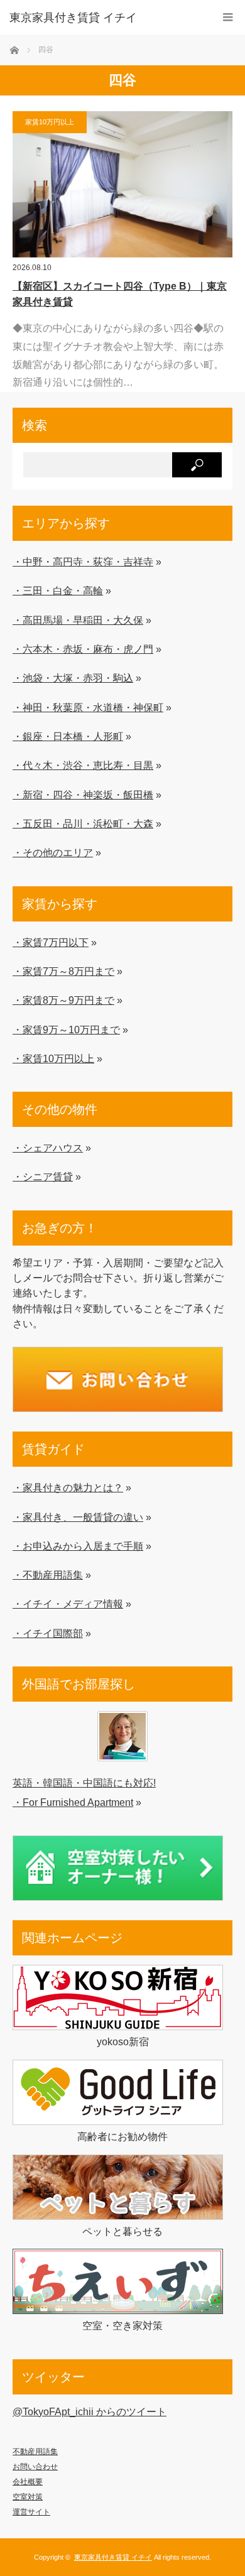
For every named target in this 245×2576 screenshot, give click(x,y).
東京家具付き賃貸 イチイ (73, 18)
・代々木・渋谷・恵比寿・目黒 (83, 765)
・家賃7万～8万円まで (63, 971)
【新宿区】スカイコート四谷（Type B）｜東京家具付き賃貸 (120, 294)
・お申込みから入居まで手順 (78, 1546)
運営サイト (31, 2512)
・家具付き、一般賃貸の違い (78, 1517)
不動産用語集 (35, 2452)
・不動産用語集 (48, 1575)
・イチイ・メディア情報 (68, 1604)
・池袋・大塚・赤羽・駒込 (73, 678)
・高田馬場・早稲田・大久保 (78, 620)
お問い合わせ (35, 2467)
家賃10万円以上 (50, 122)
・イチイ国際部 (48, 1633)
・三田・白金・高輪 (58, 590)
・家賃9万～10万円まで (66, 1030)
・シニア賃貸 (43, 1177)
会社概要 (28, 2482)
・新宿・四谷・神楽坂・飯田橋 (83, 795)
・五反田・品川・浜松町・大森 (83, 823)
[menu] (228, 17)
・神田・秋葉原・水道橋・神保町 (88, 707)
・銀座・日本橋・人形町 (68, 736)
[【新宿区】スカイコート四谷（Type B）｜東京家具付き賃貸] (122, 184)
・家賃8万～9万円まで (63, 1000)
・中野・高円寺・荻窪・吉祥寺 (83, 562)
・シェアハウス (48, 1148)
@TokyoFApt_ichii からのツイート (90, 2411)
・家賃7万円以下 (51, 942)
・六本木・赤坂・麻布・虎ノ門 (83, 649)
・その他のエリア (53, 852)
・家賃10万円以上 (53, 1058)
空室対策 (28, 2497)
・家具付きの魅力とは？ (68, 1487)
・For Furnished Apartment (73, 1802)
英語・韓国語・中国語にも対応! (84, 1783)
